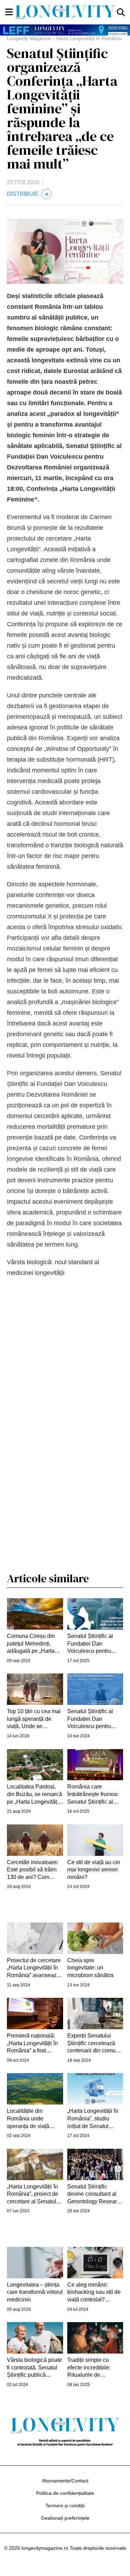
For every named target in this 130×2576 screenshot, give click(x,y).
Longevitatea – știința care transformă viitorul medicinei (35, 2292)
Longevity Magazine (29, 38)
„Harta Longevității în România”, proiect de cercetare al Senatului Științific (34, 2195)
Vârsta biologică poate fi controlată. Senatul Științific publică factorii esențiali (34, 2368)
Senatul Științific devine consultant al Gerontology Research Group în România (95, 2195)
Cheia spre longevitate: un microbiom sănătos (90, 1968)
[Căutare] (121, 12)
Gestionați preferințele (65, 2518)
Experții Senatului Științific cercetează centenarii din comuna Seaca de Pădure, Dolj (95, 2044)
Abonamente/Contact (65, 2481)
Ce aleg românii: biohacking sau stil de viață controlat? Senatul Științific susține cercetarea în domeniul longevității (94, 2293)
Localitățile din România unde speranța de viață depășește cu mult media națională (29, 2119)
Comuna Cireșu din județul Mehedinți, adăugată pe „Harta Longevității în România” (31, 1644)
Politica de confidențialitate (65, 2493)
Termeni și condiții (65, 2506)
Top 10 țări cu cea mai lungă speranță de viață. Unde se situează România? (34, 1719)
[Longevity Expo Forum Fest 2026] (65, 30)
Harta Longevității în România (89, 38)
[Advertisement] (65, 1435)
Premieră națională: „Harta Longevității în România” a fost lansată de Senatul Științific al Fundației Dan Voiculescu (32, 2044)
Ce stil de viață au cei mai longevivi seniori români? (94, 1870)
